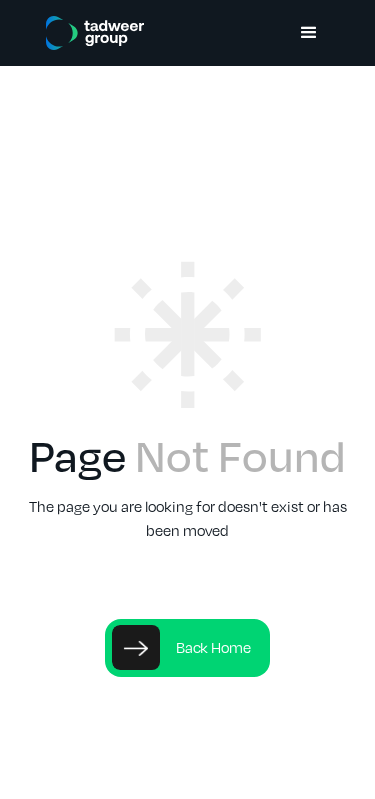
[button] (309, 33)
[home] (90, 33)
